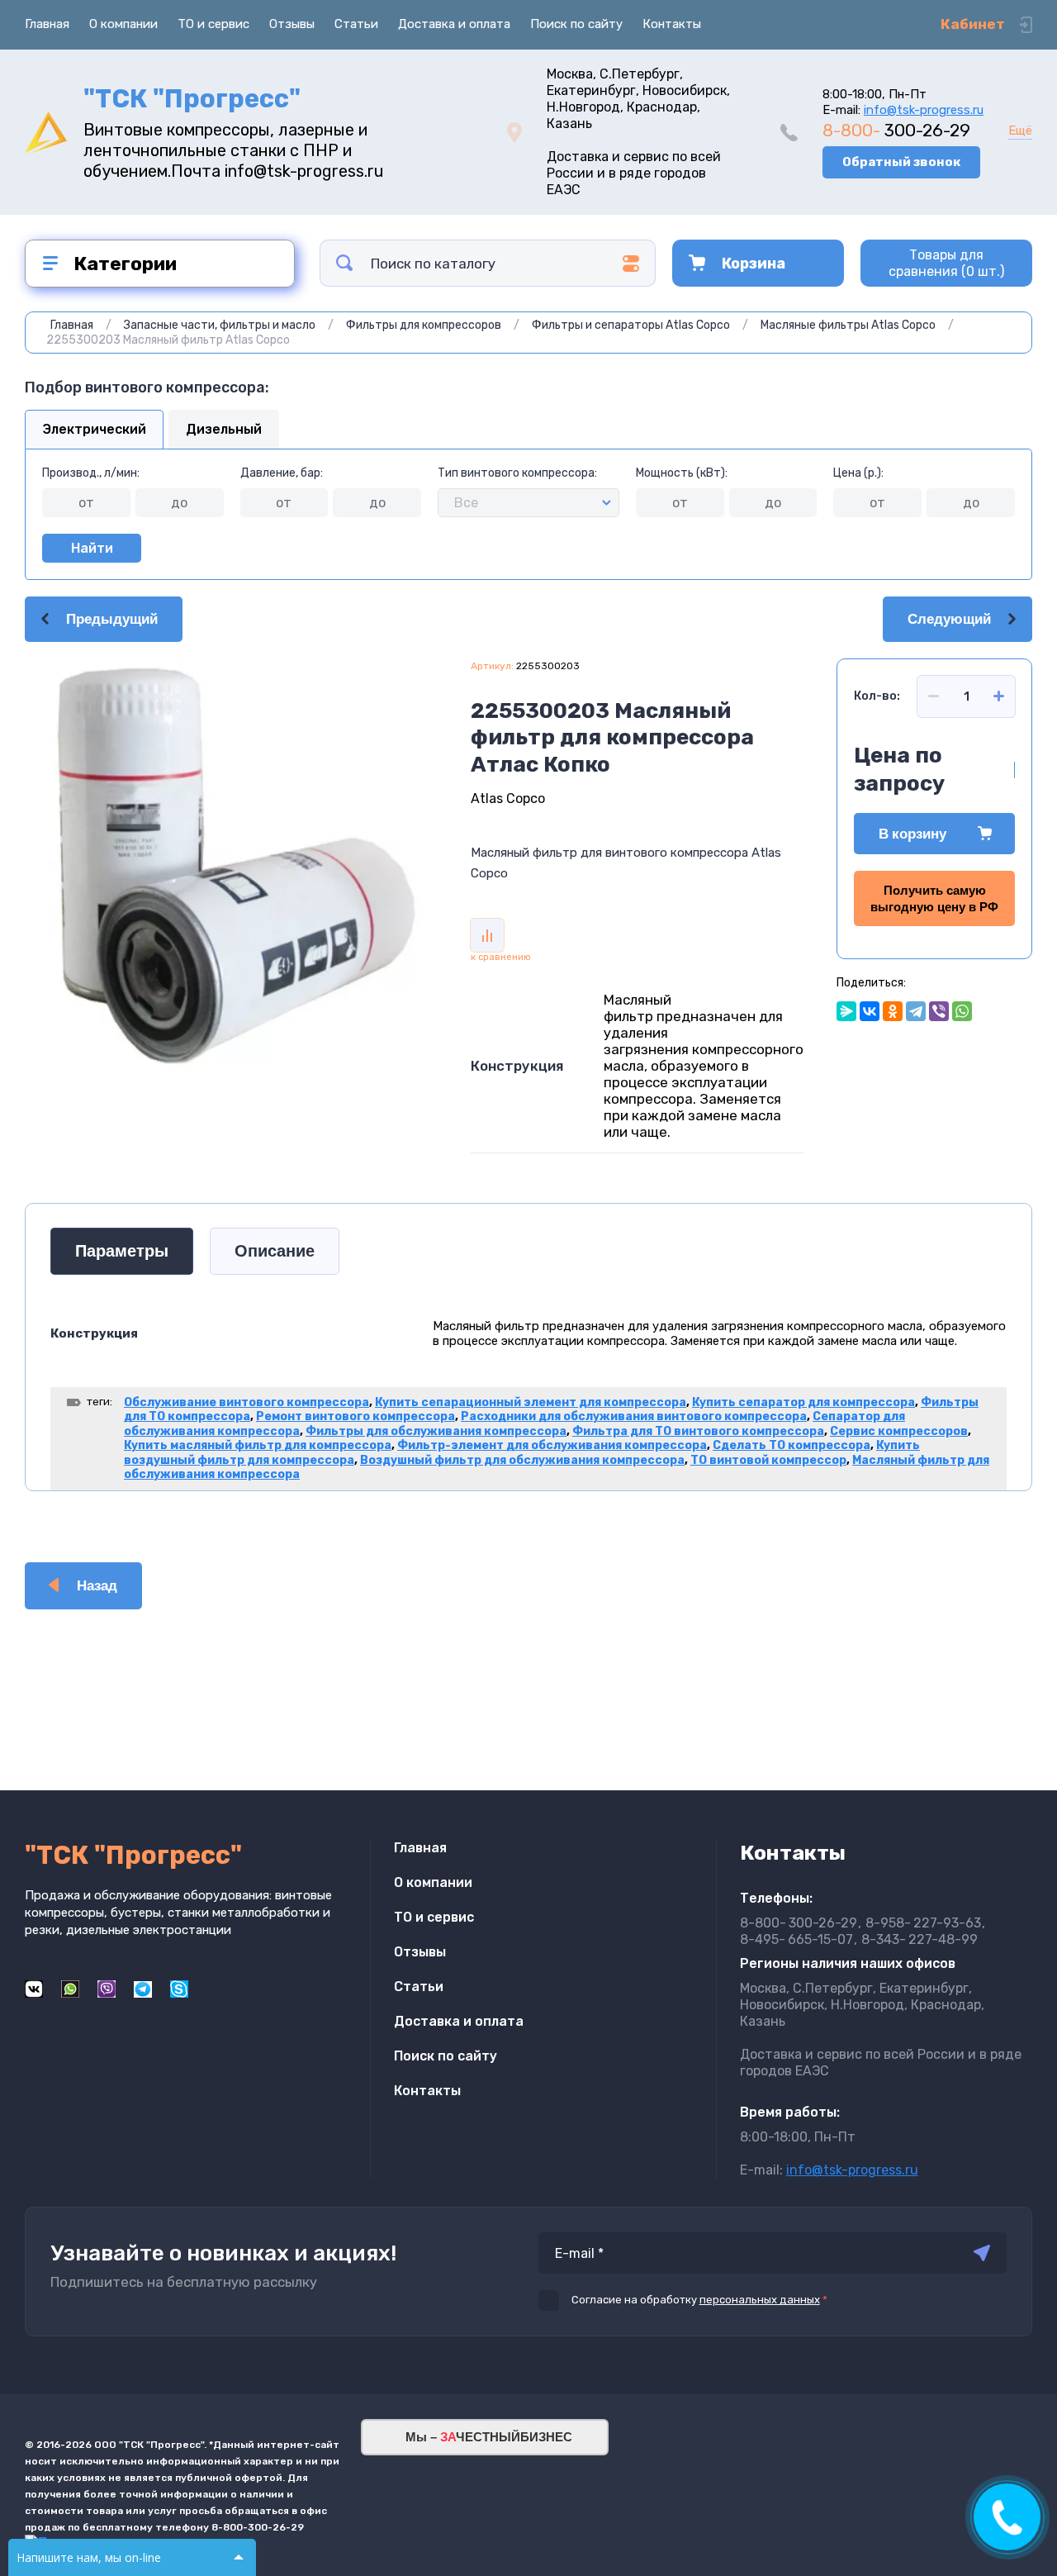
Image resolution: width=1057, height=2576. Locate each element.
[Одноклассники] (893, 1011)
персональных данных (760, 2300)
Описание (275, 1251)
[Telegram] (916, 1011)
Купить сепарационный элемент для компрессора (531, 1402)
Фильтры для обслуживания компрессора (436, 1431)
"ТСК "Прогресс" (192, 99)
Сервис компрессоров (899, 1431)
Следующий (949, 619)
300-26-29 (896, 130)
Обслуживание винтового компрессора (246, 1402)
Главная (47, 24)
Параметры (122, 1251)
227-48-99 (920, 1939)
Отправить (982, 2253)
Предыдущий (112, 619)
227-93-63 (923, 1923)
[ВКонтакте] (870, 1011)
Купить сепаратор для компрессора (803, 1402)
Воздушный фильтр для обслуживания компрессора (522, 1460)
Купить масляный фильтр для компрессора (258, 1445)
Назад (97, 1586)
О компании (123, 24)
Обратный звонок (901, 162)
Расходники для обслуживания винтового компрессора (634, 1416)
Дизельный (224, 429)
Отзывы (292, 24)
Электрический (94, 429)
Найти (92, 548)
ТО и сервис (213, 24)
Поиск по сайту (576, 24)
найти (344, 263)
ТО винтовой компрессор (768, 1460)
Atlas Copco (508, 798)
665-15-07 (796, 1939)
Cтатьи (356, 24)
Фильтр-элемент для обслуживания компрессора (552, 1445)
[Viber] (939, 1011)
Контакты (672, 24)
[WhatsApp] (962, 1011)
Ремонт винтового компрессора (355, 1416)
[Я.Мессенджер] (846, 1011)
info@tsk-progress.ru (924, 110)
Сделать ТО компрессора (792, 1445)
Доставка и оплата (454, 24)
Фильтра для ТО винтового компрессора (698, 1431)
